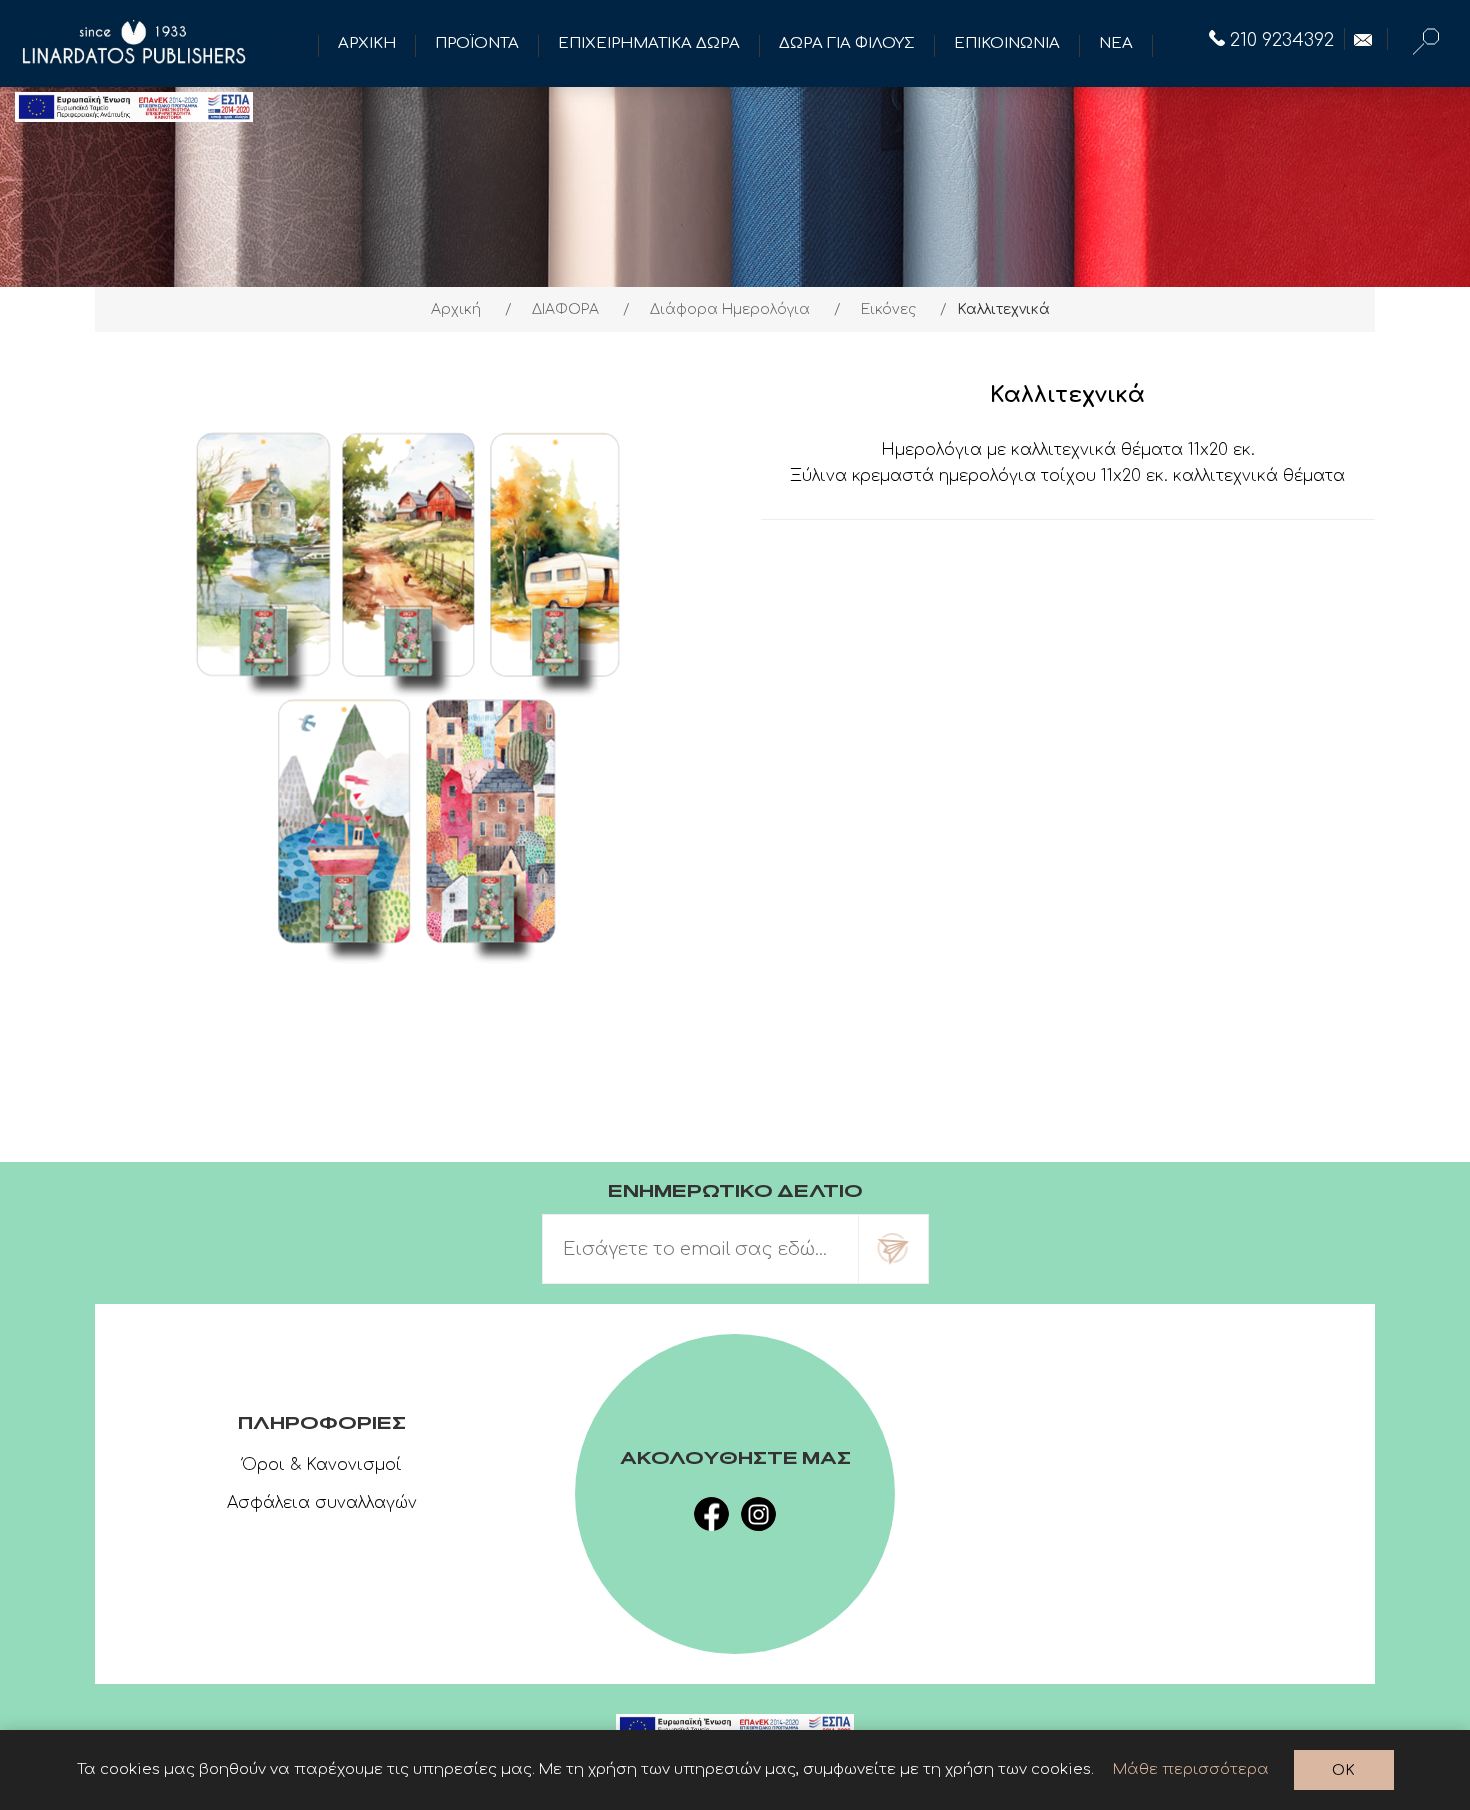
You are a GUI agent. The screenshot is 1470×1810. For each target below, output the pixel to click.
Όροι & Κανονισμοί (322, 1465)
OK (1343, 1770)
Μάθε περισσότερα (1191, 1769)
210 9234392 (1282, 40)
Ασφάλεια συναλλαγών (322, 1503)
